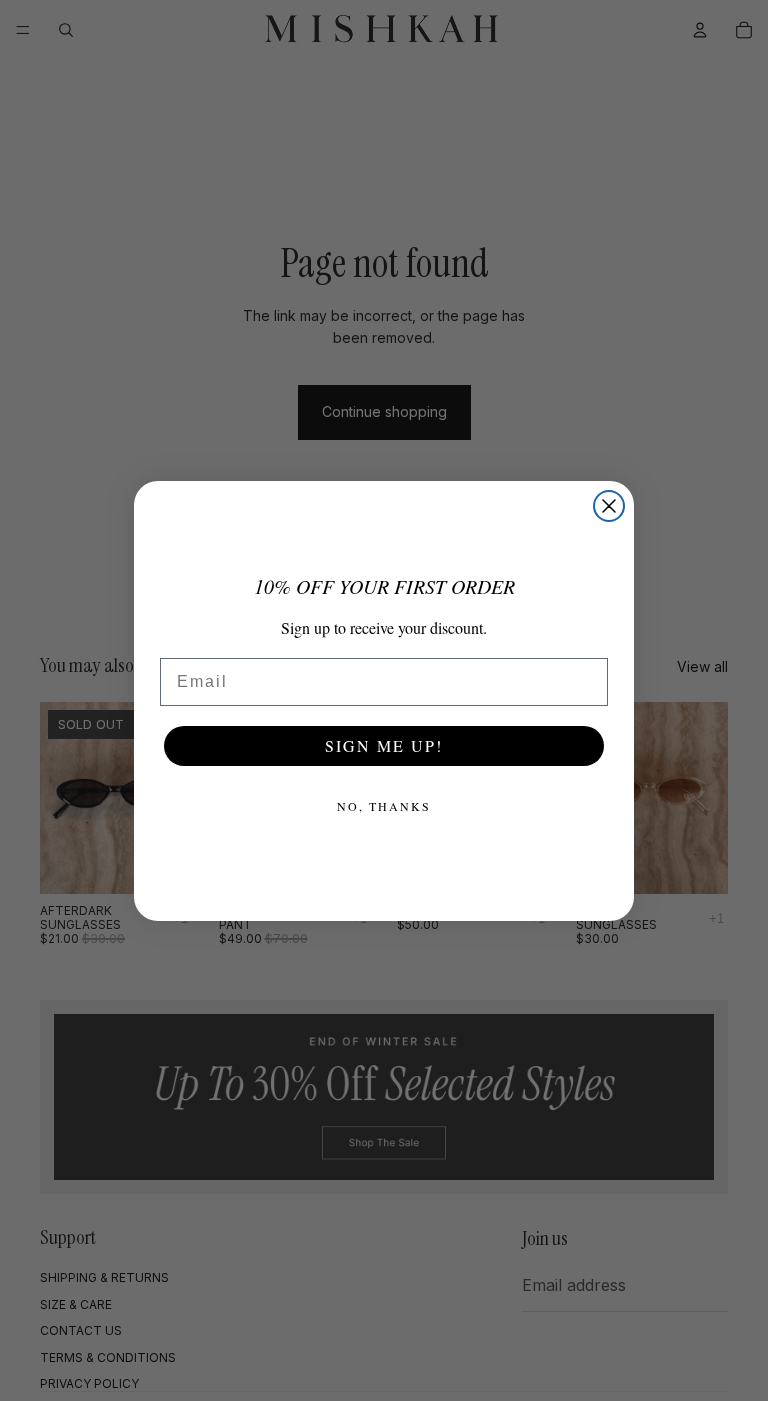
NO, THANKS (384, 806)
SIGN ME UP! (384, 745)
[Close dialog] (609, 506)
